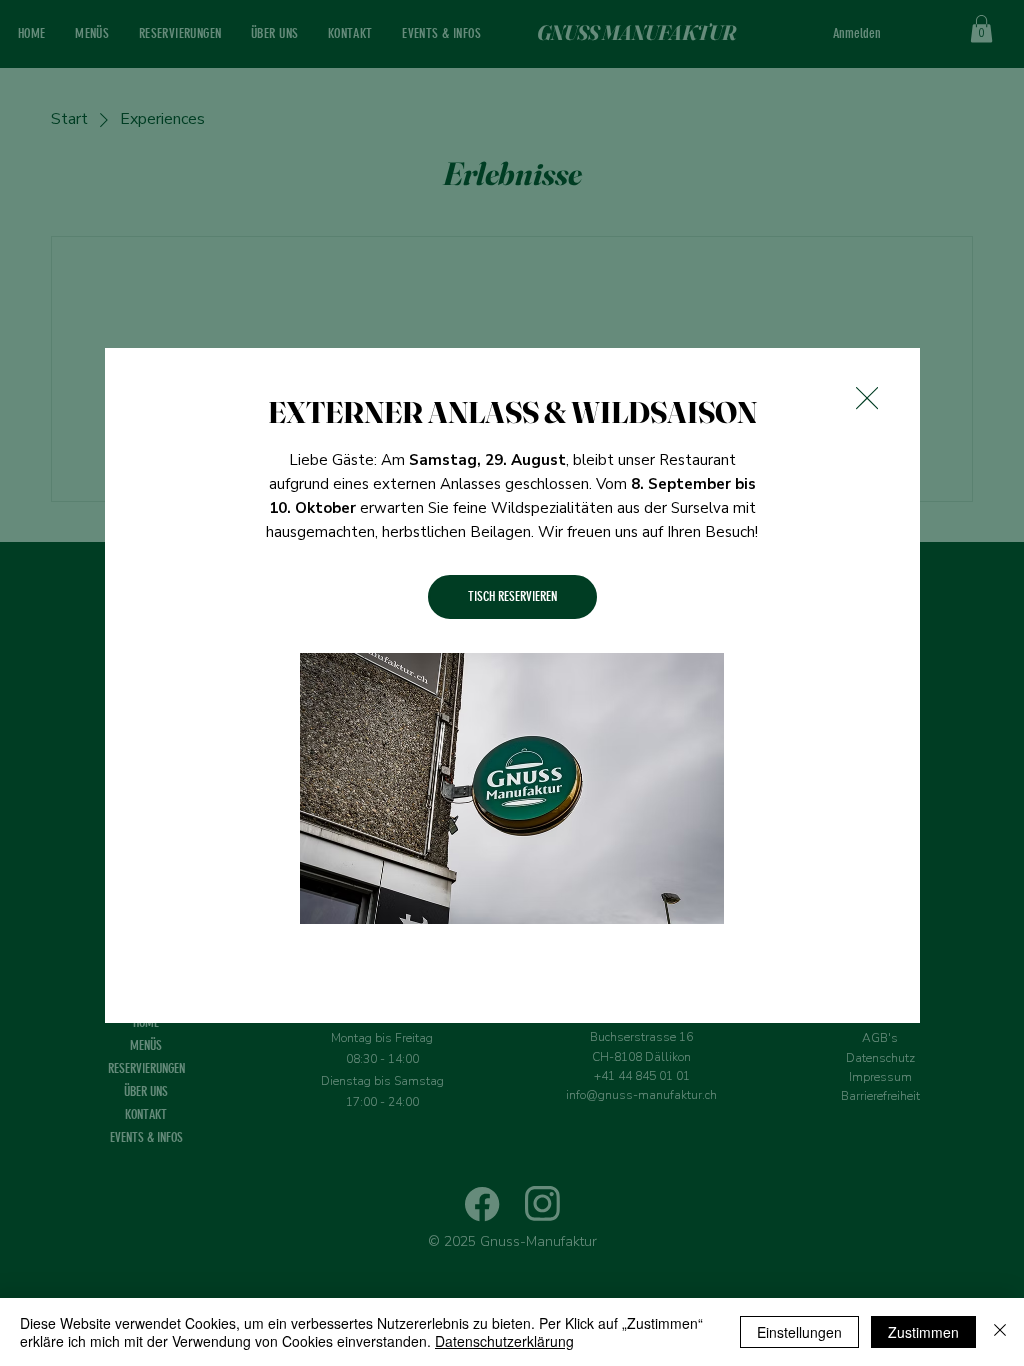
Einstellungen (799, 1332)
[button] (867, 399)
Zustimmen (923, 1332)
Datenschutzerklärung (504, 1341)
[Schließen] (1000, 1332)
